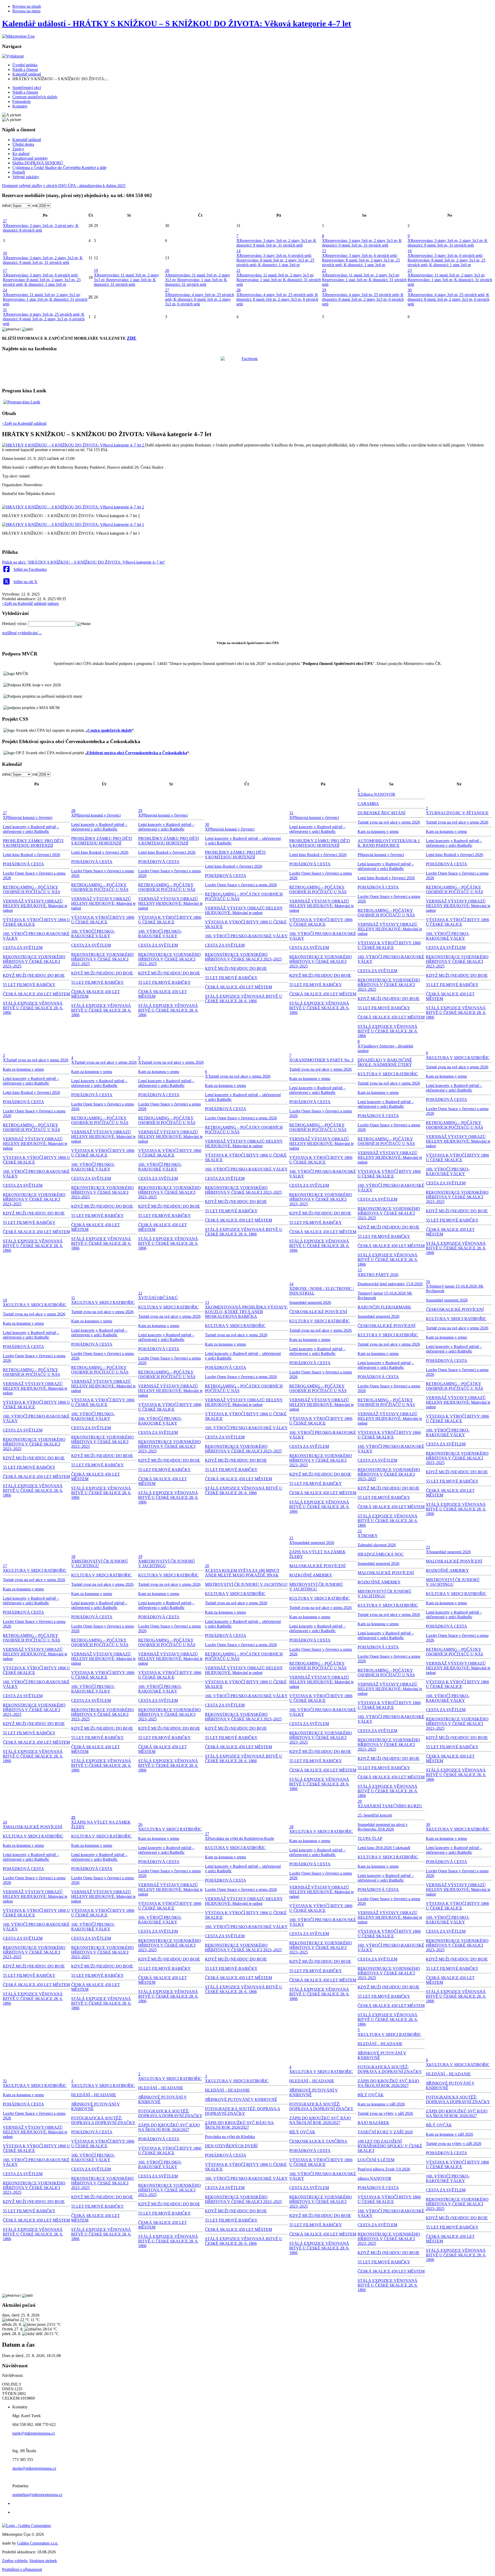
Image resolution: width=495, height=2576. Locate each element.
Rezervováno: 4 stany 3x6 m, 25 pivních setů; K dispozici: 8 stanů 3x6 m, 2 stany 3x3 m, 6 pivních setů (200, 299)
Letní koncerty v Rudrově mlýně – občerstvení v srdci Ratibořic (31, 829)
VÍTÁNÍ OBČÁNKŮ (160, 1298)
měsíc (7, 205)
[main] (247, 508)
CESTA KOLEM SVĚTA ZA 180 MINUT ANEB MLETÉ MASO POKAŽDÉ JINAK (242, 1573)
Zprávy (18, 149)
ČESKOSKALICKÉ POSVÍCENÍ (318, 1312)
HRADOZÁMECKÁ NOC (381, 1554)
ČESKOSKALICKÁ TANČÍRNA (318, 2141)
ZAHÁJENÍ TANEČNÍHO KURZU (391, 1806)
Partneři (19, 172)
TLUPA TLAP (370, 1838)
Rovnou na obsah (27, 6)
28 (238, 290)
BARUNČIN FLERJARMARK (384, 1307)
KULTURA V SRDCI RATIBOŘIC (388, 1074)
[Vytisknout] (13, 56)
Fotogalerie (22, 101)
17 (5, 270)
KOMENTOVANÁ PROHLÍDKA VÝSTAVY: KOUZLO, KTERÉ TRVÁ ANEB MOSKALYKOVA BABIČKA (246, 1312)
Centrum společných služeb (35, 97)
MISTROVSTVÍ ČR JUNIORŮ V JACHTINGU (246, 1584)
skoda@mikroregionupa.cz (34, 2468)
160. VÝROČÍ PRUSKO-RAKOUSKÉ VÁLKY (93, 934)
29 (324, 290)
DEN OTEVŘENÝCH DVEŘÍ (231, 2146)
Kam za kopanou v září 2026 (381, 2104)
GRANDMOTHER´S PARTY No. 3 (323, 1060)
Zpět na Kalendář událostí (24, 603)
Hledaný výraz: (15, 624)
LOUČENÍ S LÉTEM (376, 2160)
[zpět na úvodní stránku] (18, 36)
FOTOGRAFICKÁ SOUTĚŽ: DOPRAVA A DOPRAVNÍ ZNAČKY (103, 2120)
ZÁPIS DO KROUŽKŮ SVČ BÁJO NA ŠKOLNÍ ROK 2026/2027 (169, 2127)
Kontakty (20, 106)
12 (140, 1293)
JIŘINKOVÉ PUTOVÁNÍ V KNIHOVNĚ (241, 2099)
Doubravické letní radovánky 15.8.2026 (390, 1284)
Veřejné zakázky (26, 177)
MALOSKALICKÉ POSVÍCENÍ (317, 1566)
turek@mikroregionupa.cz (34, 2433)
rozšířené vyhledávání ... (22, 633)
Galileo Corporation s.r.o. (38, 2543)
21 (238, 270)
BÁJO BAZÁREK (373, 2123)
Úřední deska (23, 144)
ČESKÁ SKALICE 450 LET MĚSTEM (36, 994)
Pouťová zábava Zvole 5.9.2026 (384, 2169)
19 (96, 270)
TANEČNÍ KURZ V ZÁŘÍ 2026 (385, 2132)
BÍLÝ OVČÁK (302, 2132)
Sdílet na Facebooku (30, 569)
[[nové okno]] (26, 2526)
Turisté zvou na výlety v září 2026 (385, 2113)
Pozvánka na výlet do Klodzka (230, 2137)
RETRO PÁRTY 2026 (379, 1275)
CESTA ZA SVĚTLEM (23, 948)
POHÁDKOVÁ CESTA (23, 864)
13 (207, 1302)
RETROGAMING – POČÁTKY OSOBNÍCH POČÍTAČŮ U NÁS (31, 889)
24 (5, 290)
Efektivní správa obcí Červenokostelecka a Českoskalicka (137, 753)
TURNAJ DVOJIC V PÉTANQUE (459, 813)
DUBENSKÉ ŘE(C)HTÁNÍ (381, 813)
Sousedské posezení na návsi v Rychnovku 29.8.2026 (383, 1827)
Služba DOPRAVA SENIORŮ (38, 163)
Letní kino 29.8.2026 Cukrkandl (384, 1848)
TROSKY (369, 1536)
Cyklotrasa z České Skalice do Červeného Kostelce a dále (59, 168)
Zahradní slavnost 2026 (377, 1545)
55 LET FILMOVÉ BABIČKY (29, 985)
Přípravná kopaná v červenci (29, 818)
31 (5, 310)
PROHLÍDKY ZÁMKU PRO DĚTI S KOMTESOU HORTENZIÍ (33, 843)
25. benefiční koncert (375, 1815)
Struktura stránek (43, 2561)
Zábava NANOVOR (378, 794)
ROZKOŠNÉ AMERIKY (311, 1575)
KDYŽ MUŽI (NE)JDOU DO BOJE (34, 975)
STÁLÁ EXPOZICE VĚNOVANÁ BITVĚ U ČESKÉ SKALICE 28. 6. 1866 (33, 1008)
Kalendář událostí (27, 74)
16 (410, 251)
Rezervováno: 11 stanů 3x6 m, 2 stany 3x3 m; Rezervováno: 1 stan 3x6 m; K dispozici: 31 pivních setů (126, 280)
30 (410, 290)
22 (324, 270)
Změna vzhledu (15, 2561)
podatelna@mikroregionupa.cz (37, 2495)
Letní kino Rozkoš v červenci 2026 (31, 855)
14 (238, 251)
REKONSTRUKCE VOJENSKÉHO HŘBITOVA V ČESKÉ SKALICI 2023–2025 (34, 961)
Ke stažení (21, 154)
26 (140, 1825)
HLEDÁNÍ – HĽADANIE (94, 2095)
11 (73, 1298)
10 (5, 253)
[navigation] (247, 153)
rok (35, 205)
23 (410, 270)
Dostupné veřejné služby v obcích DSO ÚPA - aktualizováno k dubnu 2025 (64, 186)
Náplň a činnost (25, 70)
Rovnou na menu (26, 11)
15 (324, 251)
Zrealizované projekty (30, 158)
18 (73, 1557)
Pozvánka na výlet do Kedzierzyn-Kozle (241, 1838)
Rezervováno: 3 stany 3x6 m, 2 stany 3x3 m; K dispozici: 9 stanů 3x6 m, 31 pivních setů (276, 243)
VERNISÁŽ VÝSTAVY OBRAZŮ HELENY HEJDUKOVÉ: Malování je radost (35, 906)
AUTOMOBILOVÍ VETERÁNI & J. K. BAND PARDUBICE (389, 843)
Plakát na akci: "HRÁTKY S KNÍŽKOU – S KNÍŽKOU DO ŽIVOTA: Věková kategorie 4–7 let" (84, 562)
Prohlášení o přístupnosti (22, 2569)
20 (167, 270)
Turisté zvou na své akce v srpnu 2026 (389, 822)
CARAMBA (368, 804)
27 (5, 221)
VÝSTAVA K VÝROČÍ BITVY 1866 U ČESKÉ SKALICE (103, 920)
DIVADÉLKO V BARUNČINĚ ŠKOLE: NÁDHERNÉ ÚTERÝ (385, 1062)
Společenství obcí (27, 88)
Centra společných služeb (110, 730)
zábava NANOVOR (374, 2178)
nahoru (53, 603)
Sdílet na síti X (25, 582)
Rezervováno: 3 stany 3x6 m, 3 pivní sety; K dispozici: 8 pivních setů (41, 228)
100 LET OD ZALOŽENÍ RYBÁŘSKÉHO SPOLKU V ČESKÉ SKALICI (390, 2146)
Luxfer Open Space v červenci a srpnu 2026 (241, 885)
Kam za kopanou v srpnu (378, 831)
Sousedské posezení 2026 (310, 1302)
